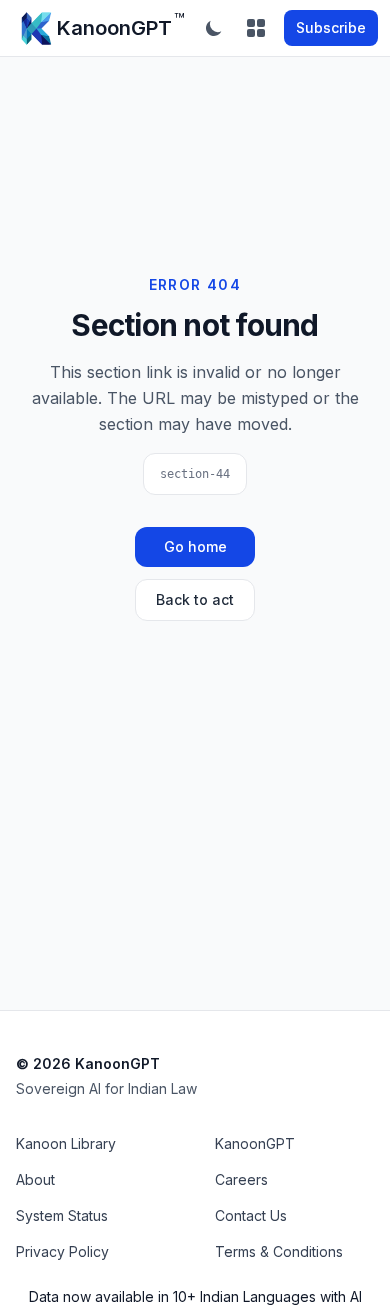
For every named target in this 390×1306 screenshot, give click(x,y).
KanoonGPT (255, 1143)
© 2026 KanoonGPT (88, 1063)
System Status (62, 1215)
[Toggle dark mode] (214, 28)
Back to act (195, 599)
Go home (195, 546)
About (35, 1179)
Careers (241, 1179)
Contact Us (251, 1215)
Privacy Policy (62, 1251)
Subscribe (331, 27)
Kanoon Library (66, 1143)
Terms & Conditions (279, 1251)
